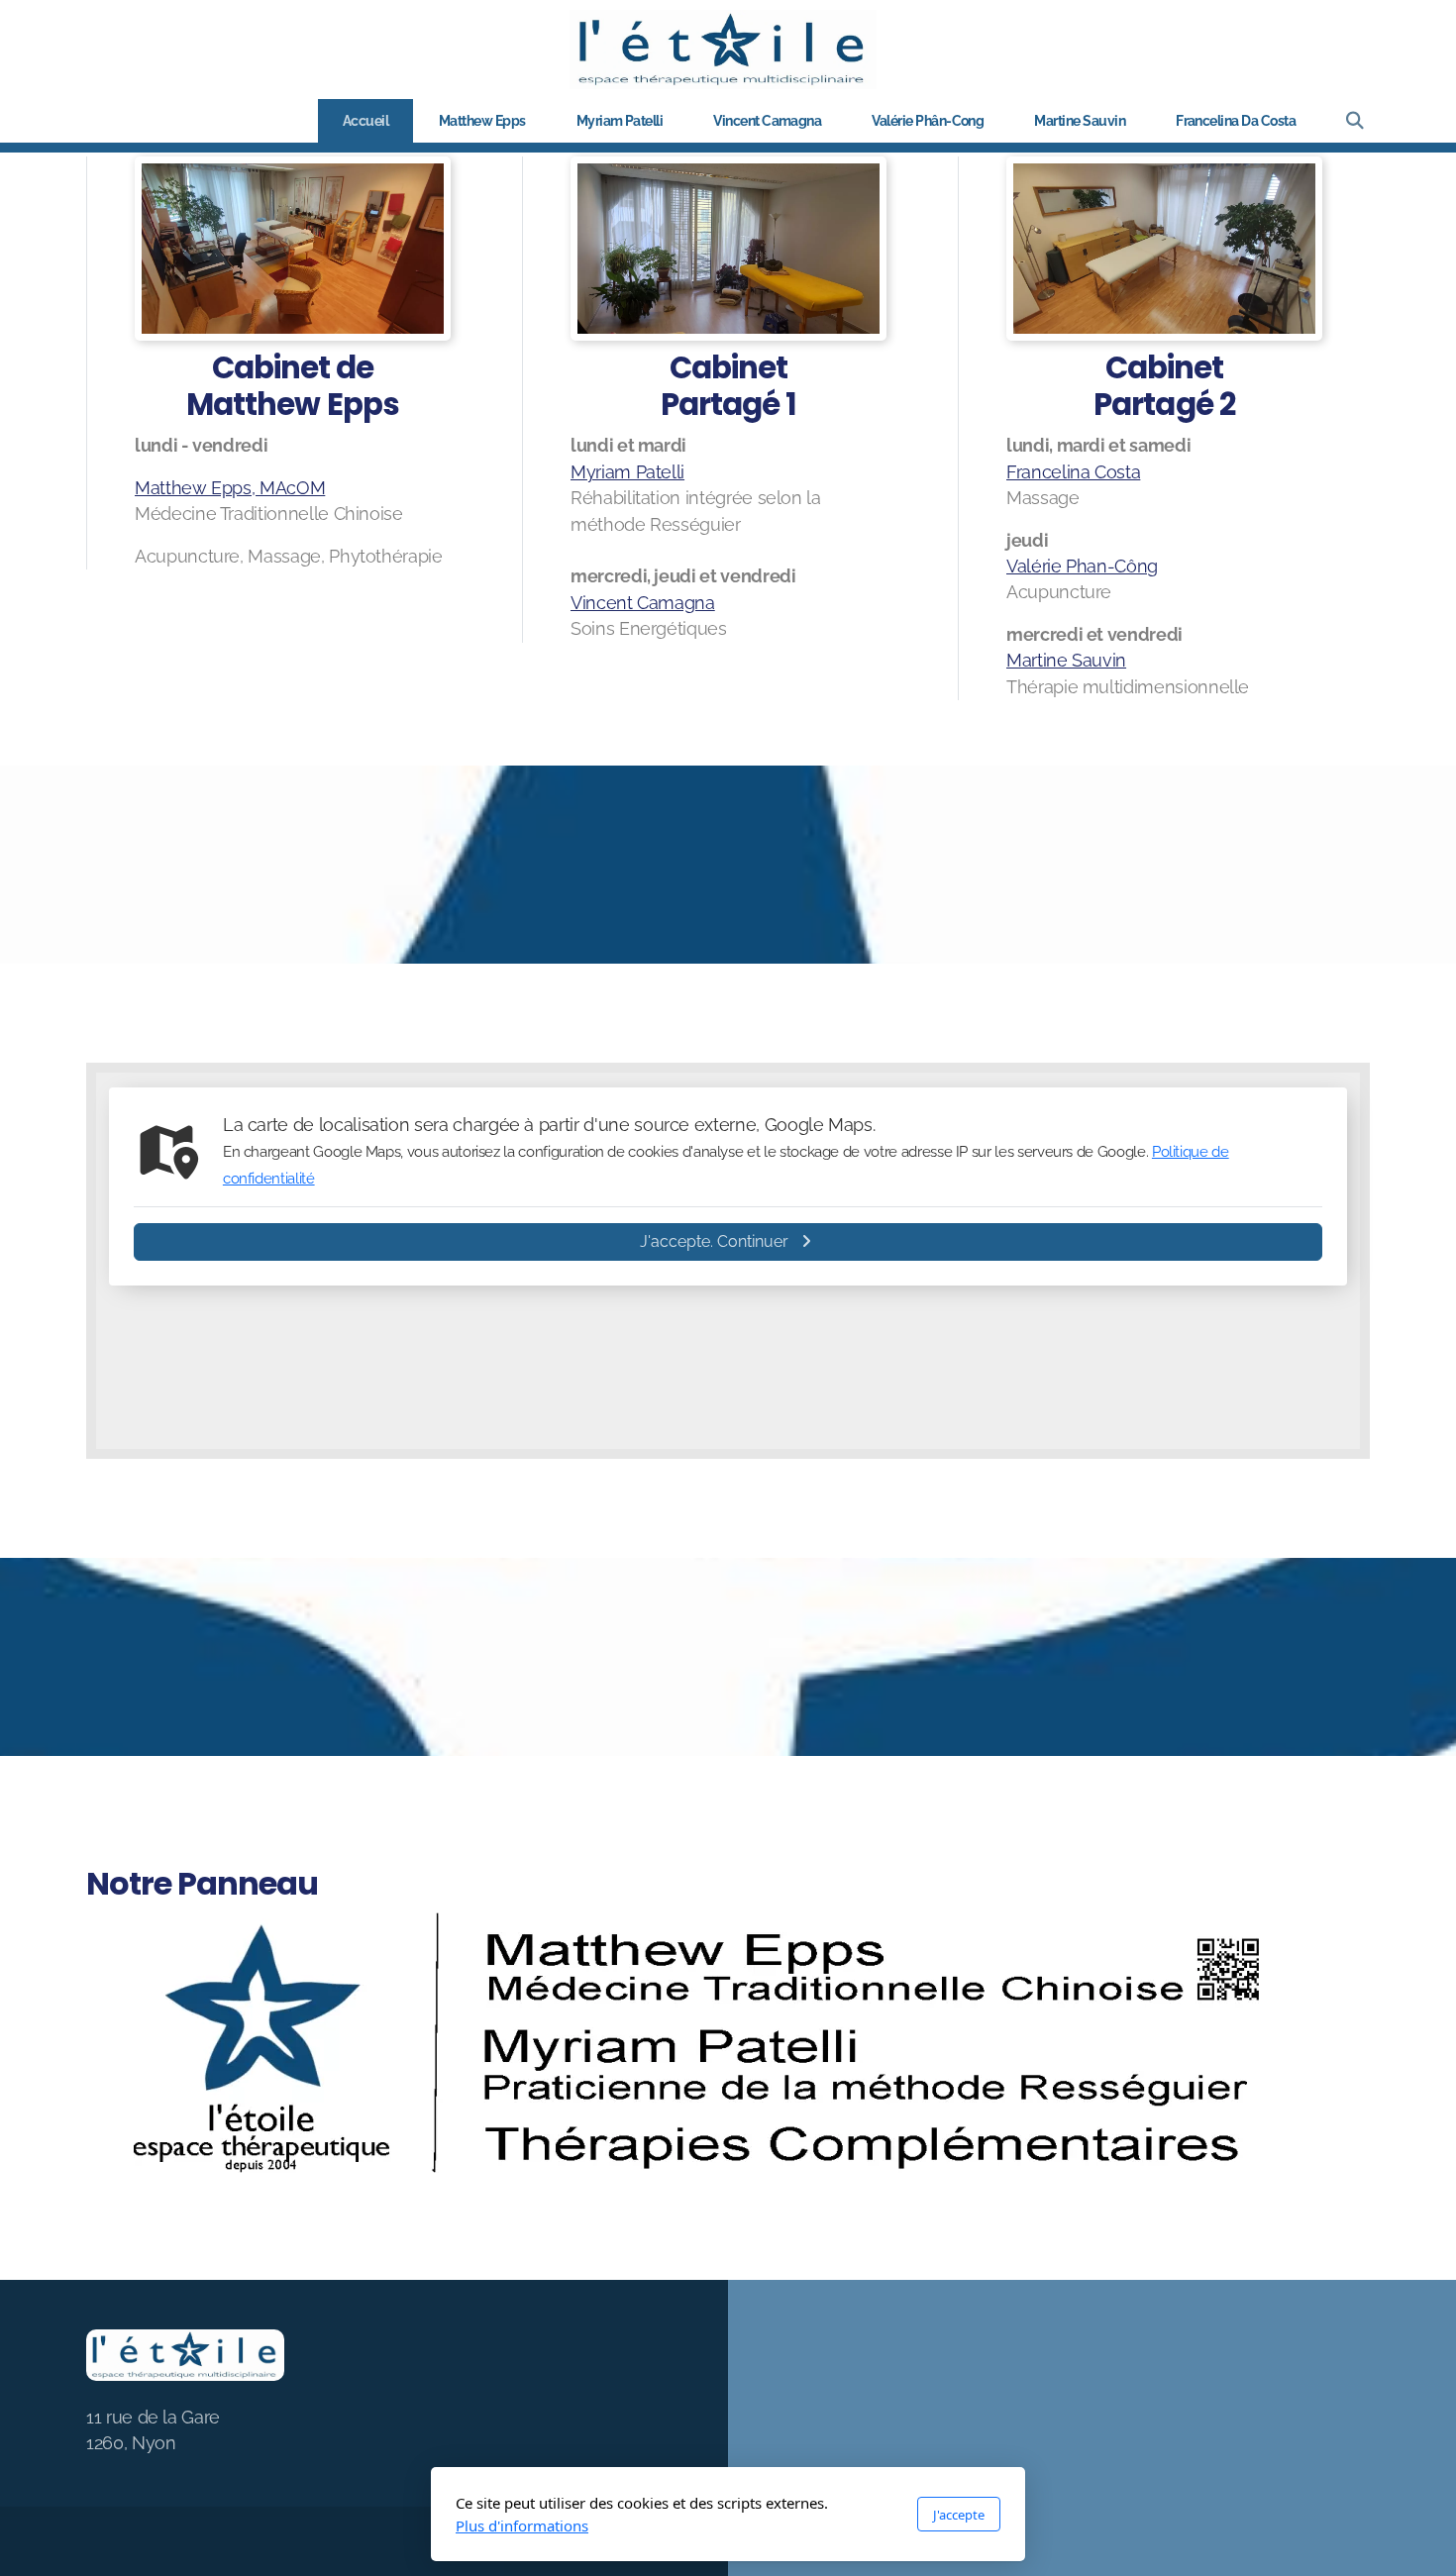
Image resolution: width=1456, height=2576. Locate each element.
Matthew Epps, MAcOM (230, 488)
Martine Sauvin (1066, 660)
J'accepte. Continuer (714, 1241)
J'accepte (959, 2515)
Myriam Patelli (627, 472)
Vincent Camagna (643, 603)
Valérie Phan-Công (1082, 566)
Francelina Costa (1073, 472)
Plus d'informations (522, 2525)
